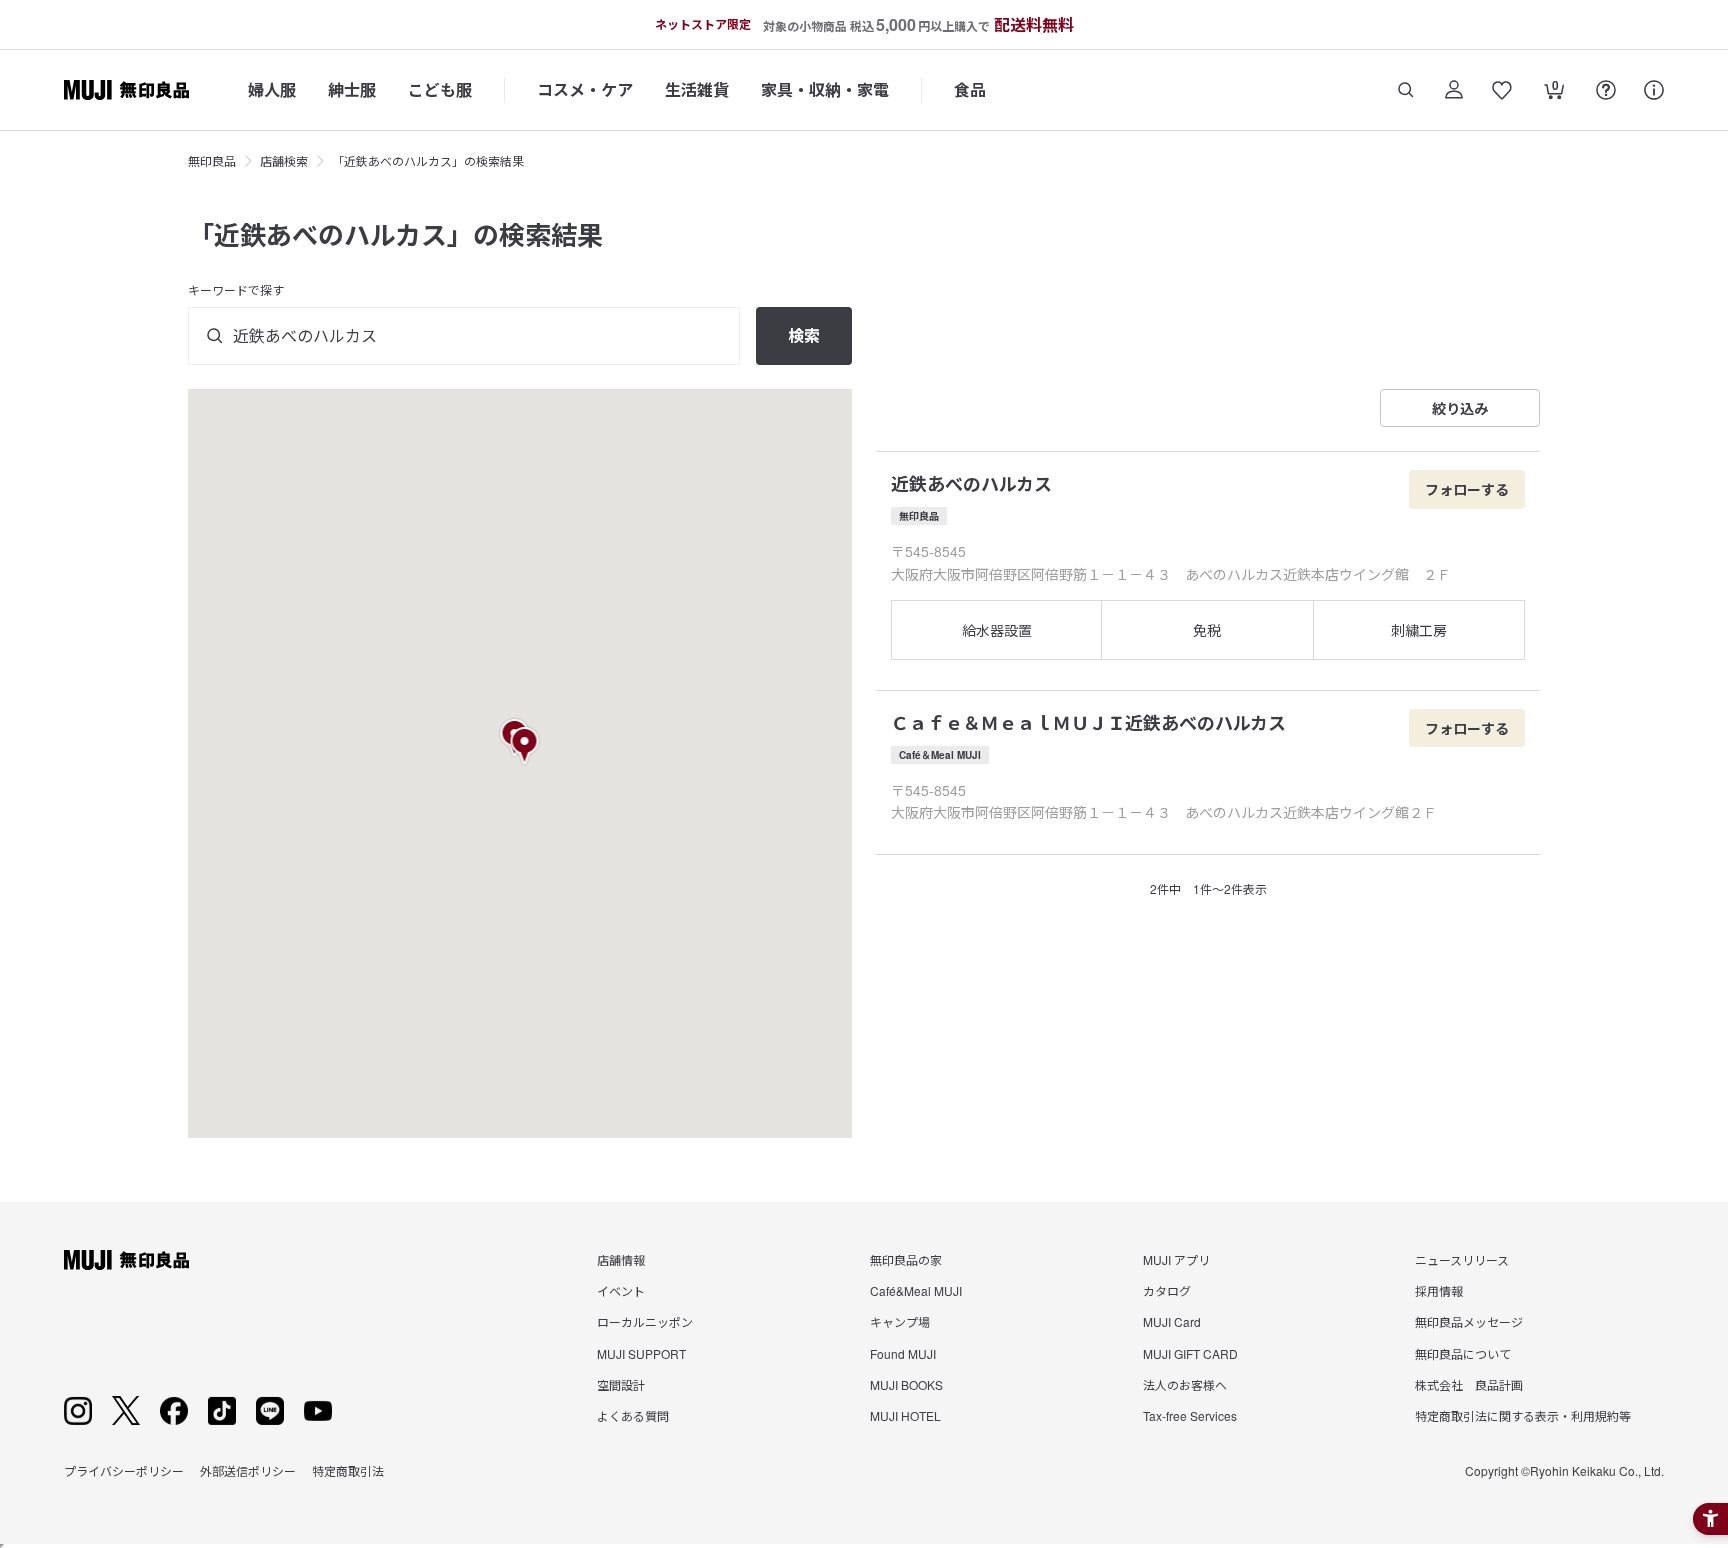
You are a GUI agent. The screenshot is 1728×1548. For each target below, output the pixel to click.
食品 (970, 89)
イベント (621, 1290)
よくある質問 (633, 1415)
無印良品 (212, 160)
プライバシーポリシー (124, 1470)
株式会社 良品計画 (1469, 1384)
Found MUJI (903, 1353)
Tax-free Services (1190, 1415)
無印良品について (1463, 1353)
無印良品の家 (906, 1259)
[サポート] (1654, 90)
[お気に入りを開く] (1502, 90)
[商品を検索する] (1406, 90)
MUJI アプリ (1176, 1259)
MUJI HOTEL (905, 1415)
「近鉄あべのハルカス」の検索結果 (428, 160)
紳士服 (352, 89)
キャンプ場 (900, 1321)
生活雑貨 (697, 89)
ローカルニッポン (645, 1321)
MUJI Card (1172, 1321)
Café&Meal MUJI (916, 1290)
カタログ (1167, 1290)
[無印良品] (126, 1260)
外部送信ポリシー (248, 1470)
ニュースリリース (1462, 1259)
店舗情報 (621, 1259)
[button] (525, 746)
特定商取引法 (348, 1470)
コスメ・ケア (585, 89)
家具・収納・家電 (825, 89)
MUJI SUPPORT (641, 1353)
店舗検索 (284, 160)
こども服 (440, 89)
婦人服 (272, 89)
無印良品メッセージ (1469, 1321)
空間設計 (621, 1384)
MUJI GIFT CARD (1190, 1353)
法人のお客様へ (1185, 1384)
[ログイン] (1454, 90)
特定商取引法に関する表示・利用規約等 (1523, 1415)
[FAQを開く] (1606, 90)
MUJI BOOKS (906, 1384)
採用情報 (1439, 1290)
